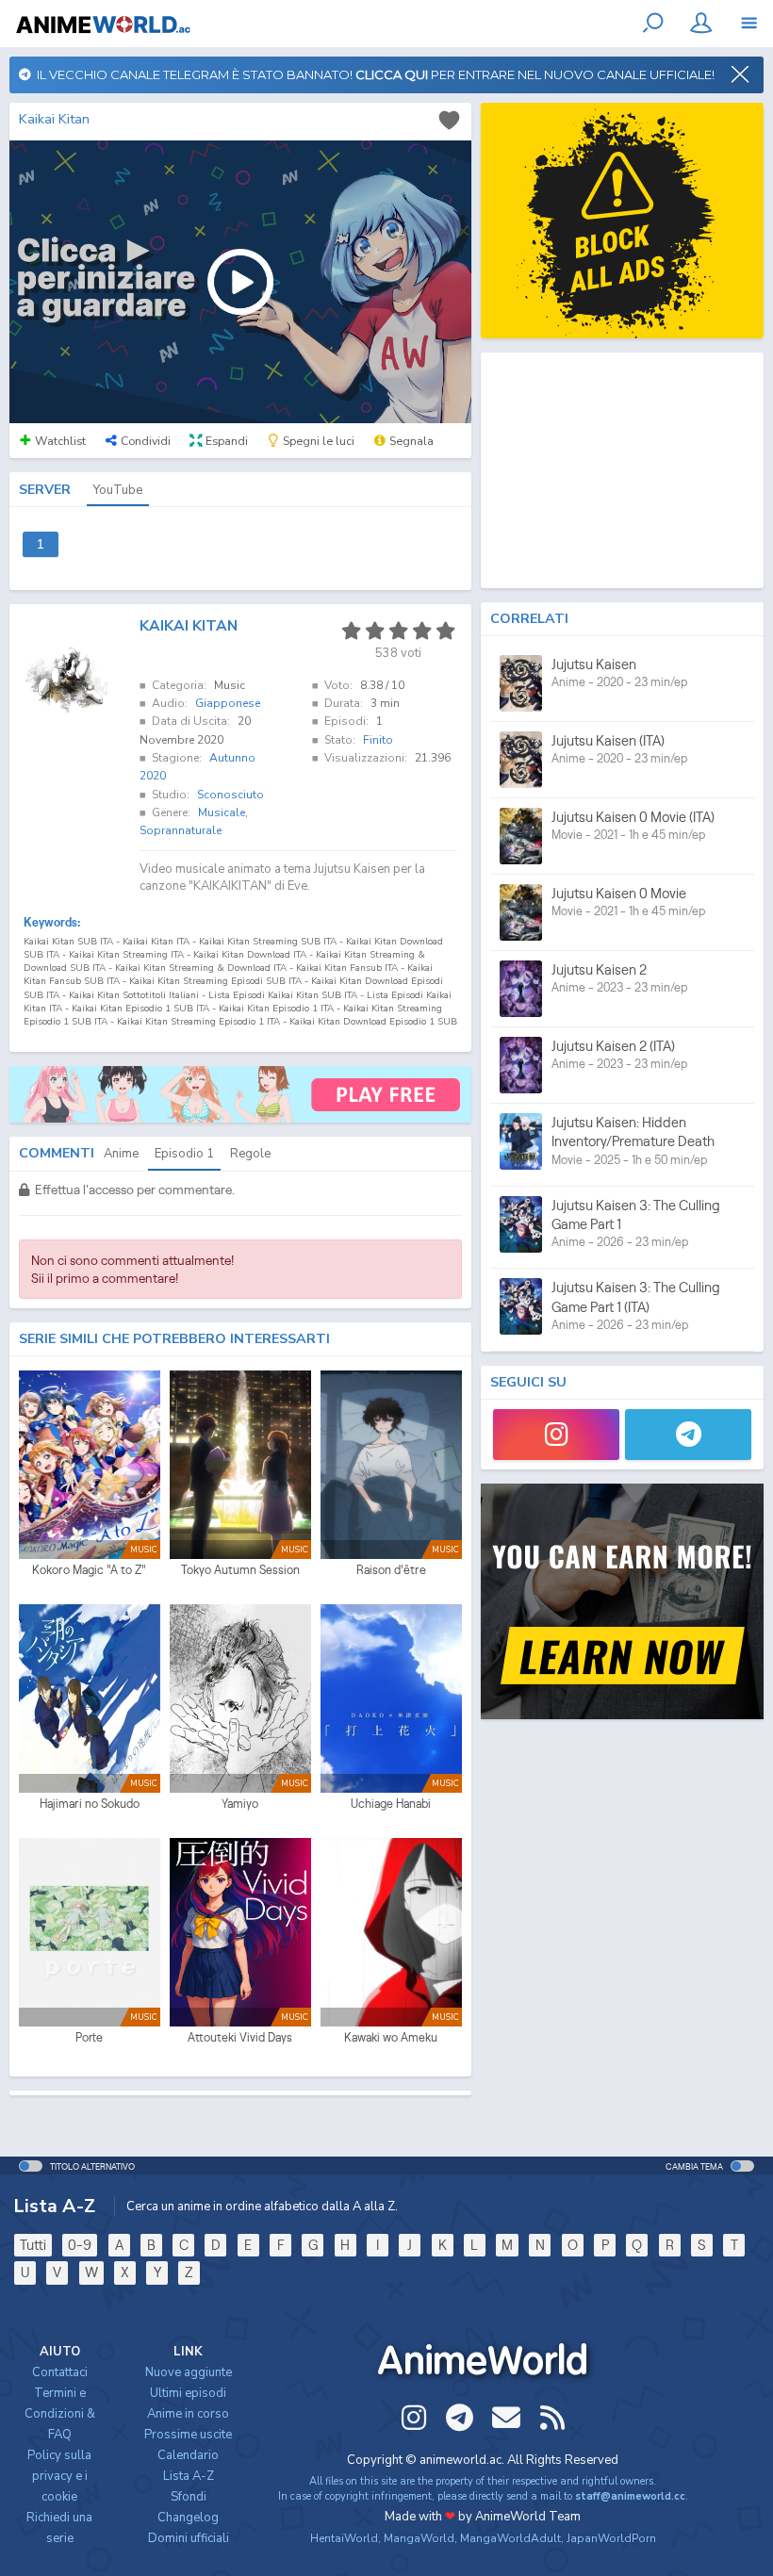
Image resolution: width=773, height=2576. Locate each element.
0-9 (80, 2245)
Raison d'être (391, 1570)
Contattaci (60, 2372)
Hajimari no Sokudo (90, 1804)
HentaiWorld (344, 2538)
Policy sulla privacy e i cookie (59, 2476)
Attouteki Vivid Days (240, 2037)
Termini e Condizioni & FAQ (60, 2414)
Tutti (33, 2245)
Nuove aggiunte (189, 2372)
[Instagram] (556, 1435)
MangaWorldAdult (510, 2538)
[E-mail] (506, 2418)
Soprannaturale (181, 830)
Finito (378, 740)
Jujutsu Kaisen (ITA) (608, 740)
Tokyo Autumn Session (240, 1570)
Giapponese (228, 703)
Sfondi (189, 2497)
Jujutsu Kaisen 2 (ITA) (613, 1046)
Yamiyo (240, 1804)
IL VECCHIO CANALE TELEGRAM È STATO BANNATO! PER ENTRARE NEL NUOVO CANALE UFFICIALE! (373, 74)
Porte (89, 2037)
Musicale (222, 812)
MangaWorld (419, 2538)
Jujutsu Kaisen (594, 664)
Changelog (188, 2518)
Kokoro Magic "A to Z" (89, 1570)
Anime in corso (188, 2414)
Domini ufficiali (189, 2538)
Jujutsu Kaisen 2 (599, 969)
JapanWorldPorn (611, 2538)
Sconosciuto (230, 795)
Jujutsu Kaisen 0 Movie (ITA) (633, 817)
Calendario (188, 2455)
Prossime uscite (188, 2435)
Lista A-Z (189, 2476)
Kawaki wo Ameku (391, 2037)
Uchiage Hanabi (391, 1804)
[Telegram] (688, 1435)
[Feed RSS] (552, 2418)
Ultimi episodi (188, 2393)
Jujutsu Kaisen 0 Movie (619, 893)
